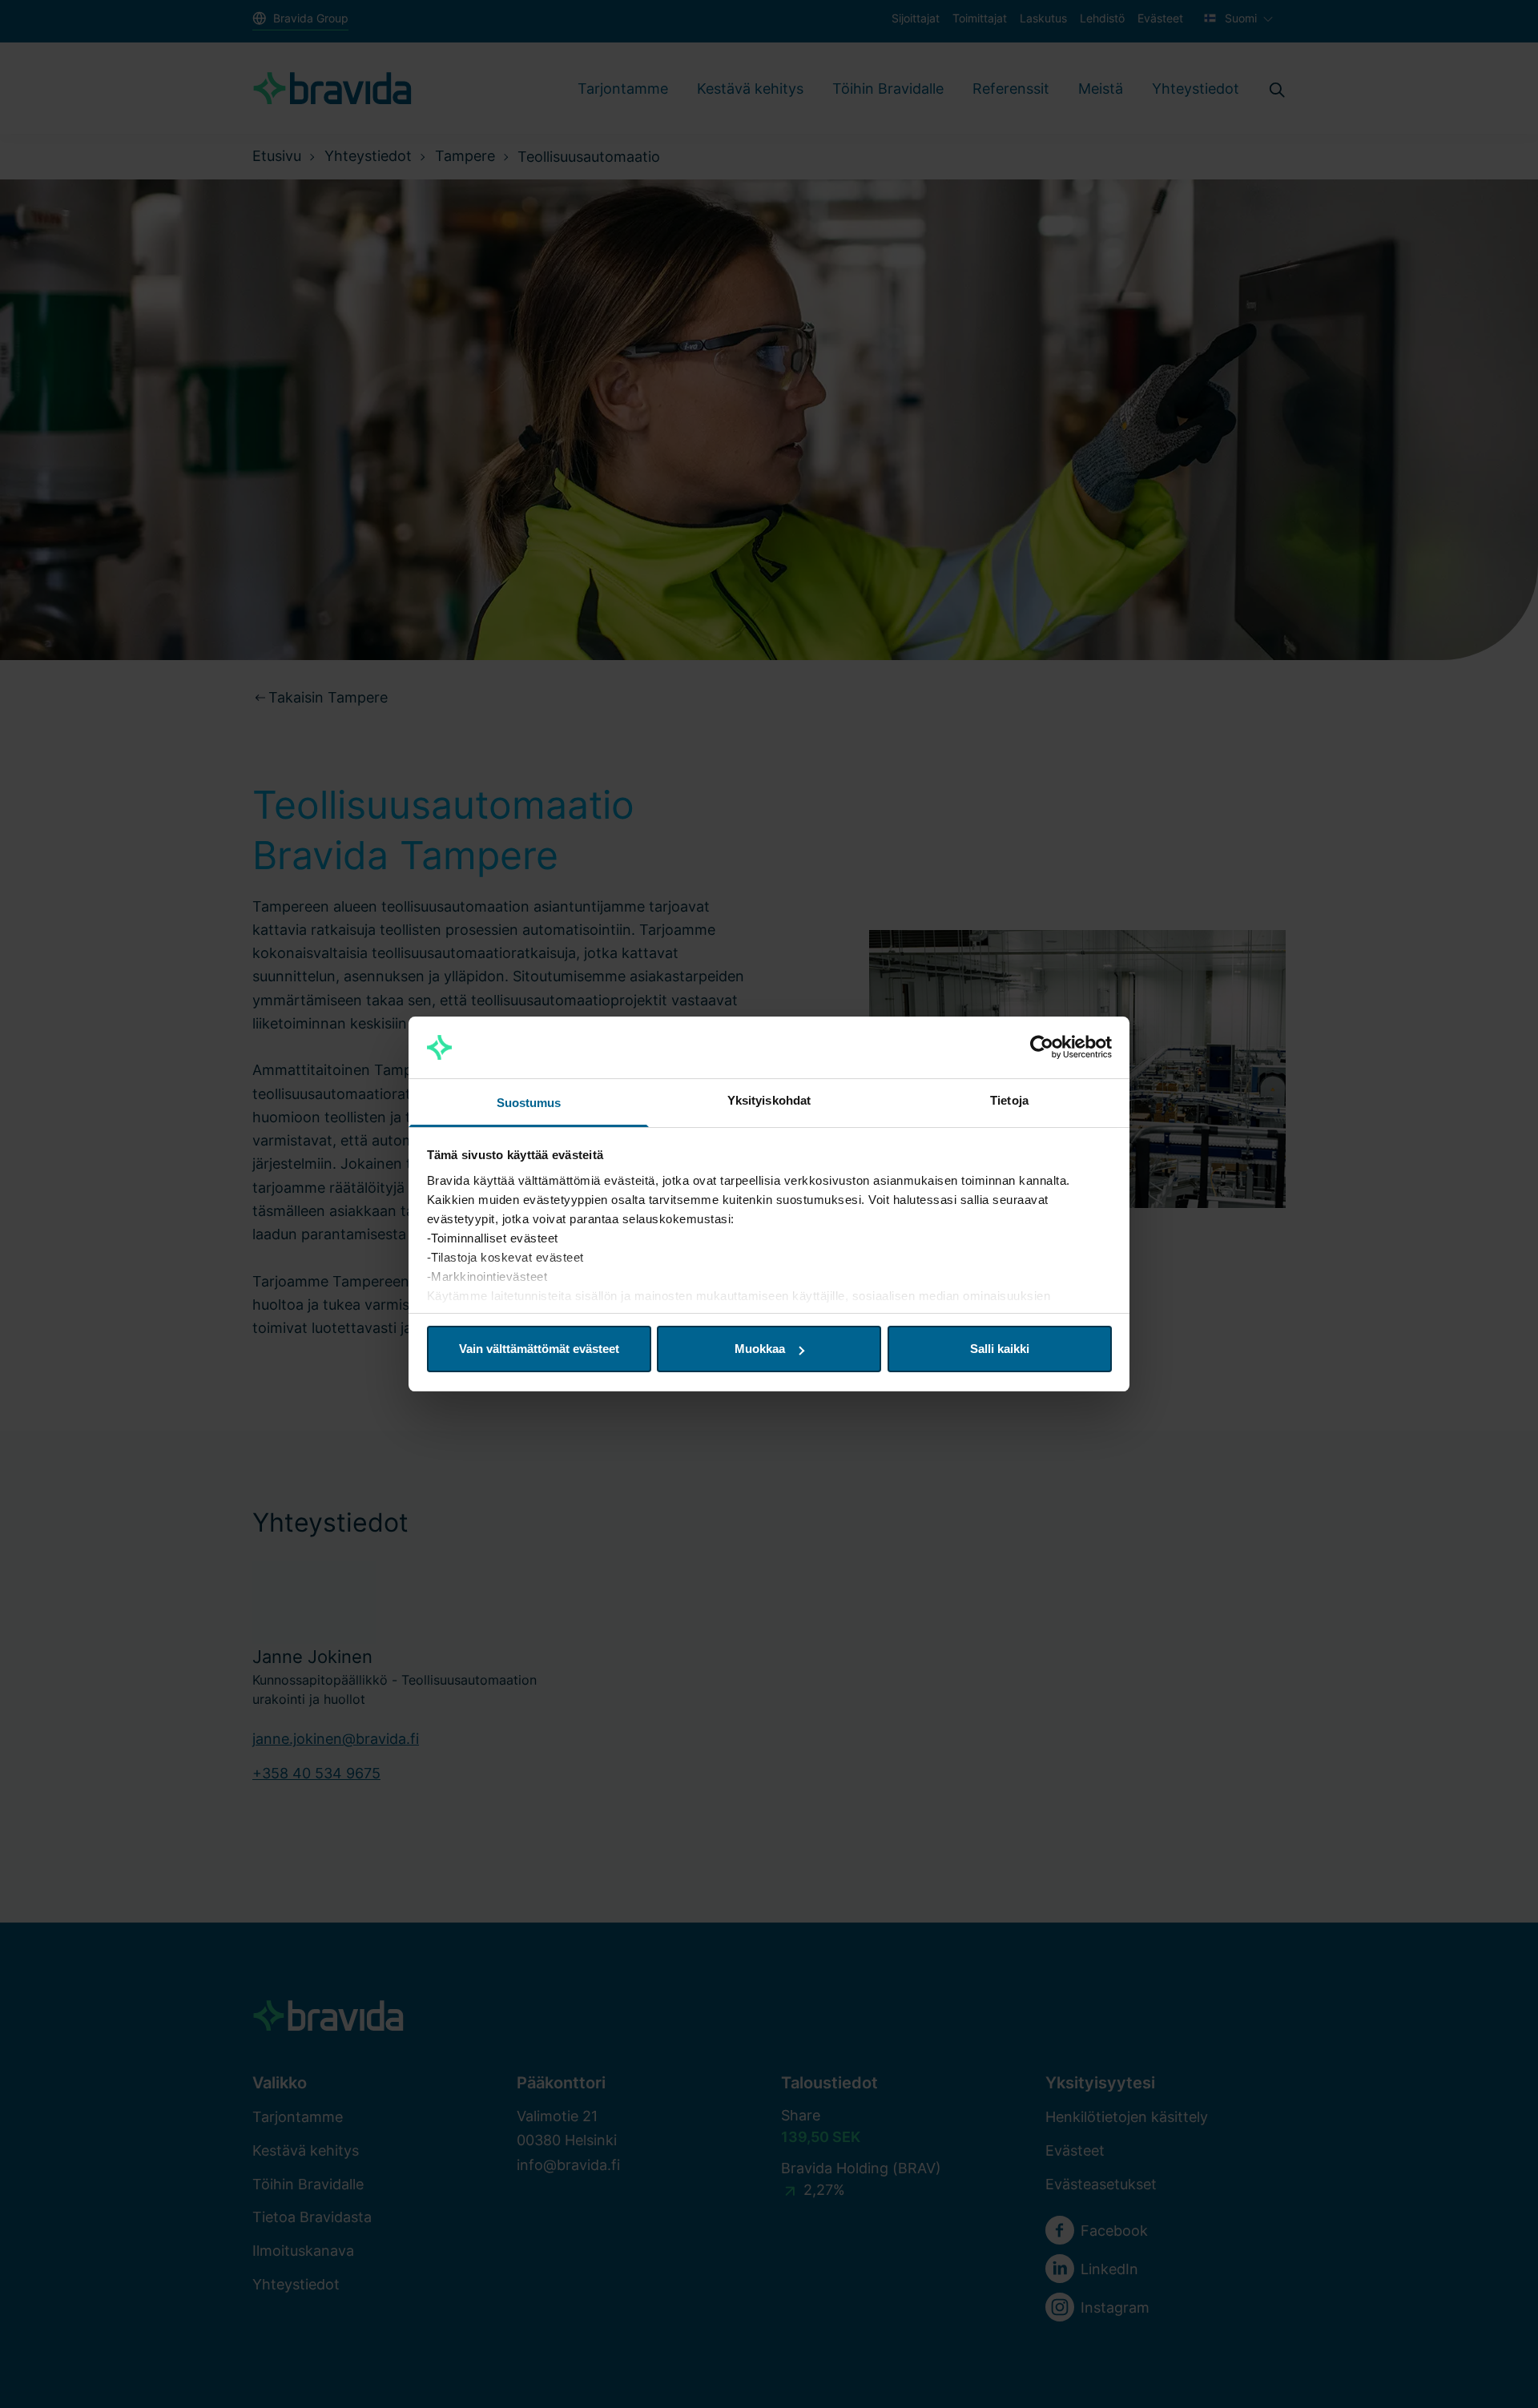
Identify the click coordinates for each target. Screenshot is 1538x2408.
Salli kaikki (1000, 1349)
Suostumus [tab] (529, 1103)
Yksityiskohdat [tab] (769, 1100)
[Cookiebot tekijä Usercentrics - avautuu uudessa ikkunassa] (1042, 1048)
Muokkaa (760, 1349)
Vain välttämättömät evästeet (539, 1349)
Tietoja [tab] (1009, 1100)
